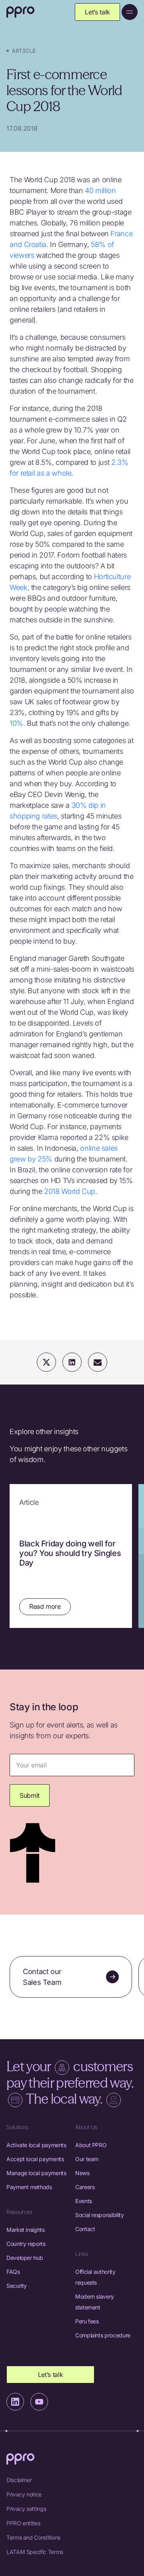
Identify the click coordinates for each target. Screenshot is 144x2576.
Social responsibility (99, 2215)
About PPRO (91, 2145)
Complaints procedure (103, 2335)
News (82, 2173)
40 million (100, 190)
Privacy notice (24, 2494)
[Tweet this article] (46, 1362)
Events (84, 2201)
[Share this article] (72, 1362)
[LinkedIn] (15, 2402)
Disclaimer (19, 2480)
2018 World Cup (70, 1191)
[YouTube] (39, 2402)
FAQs (13, 2272)
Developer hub (25, 2258)
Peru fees (87, 2321)
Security (17, 2286)
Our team (87, 2159)
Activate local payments (36, 2145)
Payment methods (29, 2187)
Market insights (26, 2230)
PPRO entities (23, 2523)
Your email (31, 1765)
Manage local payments (36, 2173)
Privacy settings (26, 2509)
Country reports (26, 2244)
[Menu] (130, 12)
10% (16, 723)
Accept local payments (35, 2159)
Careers (85, 2187)
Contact (85, 2229)
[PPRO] (20, 12)
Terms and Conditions (33, 2537)
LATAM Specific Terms (35, 2552)
